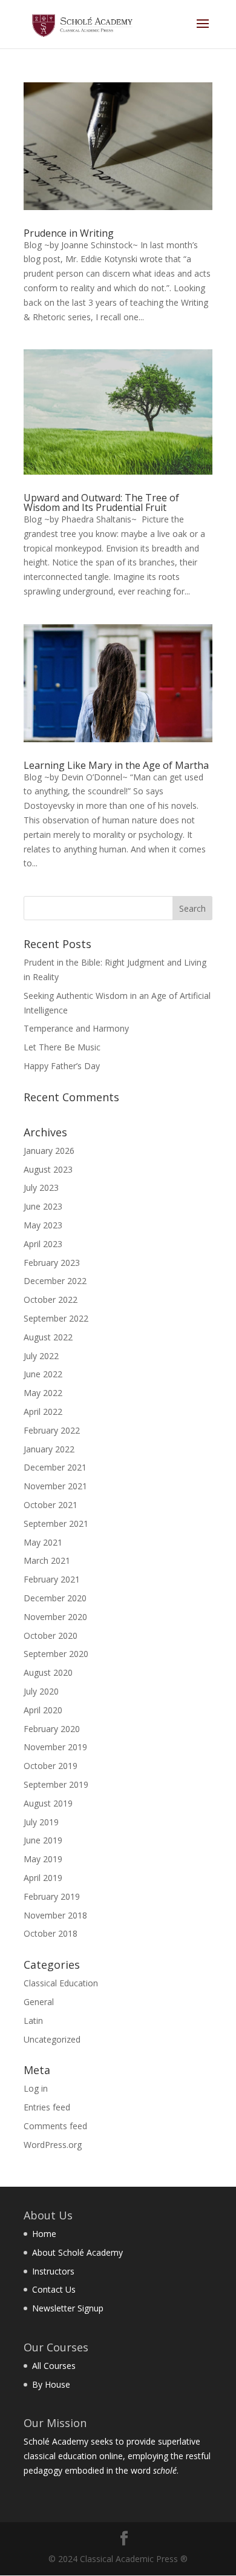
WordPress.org (53, 2145)
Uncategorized (52, 2039)
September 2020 (56, 1654)
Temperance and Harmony (76, 1028)
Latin (33, 2021)
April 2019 (43, 1878)
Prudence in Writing (69, 233)
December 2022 (55, 1281)
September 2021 (56, 1524)
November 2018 (55, 1915)
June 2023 (43, 1206)
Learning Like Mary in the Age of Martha (116, 765)
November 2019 (55, 1747)
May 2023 (43, 1225)
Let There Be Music (62, 1047)
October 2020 (51, 1636)
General (39, 2002)
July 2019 (41, 1822)
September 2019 (56, 1784)
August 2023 (48, 1169)
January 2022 (49, 1449)
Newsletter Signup (68, 2308)
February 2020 (52, 1729)
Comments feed (55, 2126)
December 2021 (55, 1467)
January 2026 (49, 1151)
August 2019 (48, 1803)
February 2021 (52, 1579)
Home (44, 2234)
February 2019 (52, 1896)
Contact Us (54, 2289)
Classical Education (61, 1983)
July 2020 (41, 1691)
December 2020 (55, 1598)
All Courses (54, 2366)
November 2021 (55, 1486)
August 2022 (48, 1337)
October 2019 (51, 1766)
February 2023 (52, 1263)
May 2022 (43, 1393)
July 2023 (41, 1188)
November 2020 (55, 1617)
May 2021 (43, 1542)
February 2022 (52, 1430)
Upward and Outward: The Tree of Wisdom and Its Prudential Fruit (101, 502)
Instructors (53, 2271)
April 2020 (43, 1710)
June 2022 (43, 1374)
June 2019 (43, 1840)
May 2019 (43, 1859)
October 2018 (51, 1933)
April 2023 (43, 1244)
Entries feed (47, 2107)
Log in (36, 2088)
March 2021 (47, 1560)
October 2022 (51, 1300)
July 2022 (41, 1356)
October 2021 (51, 1505)
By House (51, 2384)
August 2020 (48, 1672)
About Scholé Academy (77, 2252)
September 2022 (56, 1318)
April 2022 (43, 1412)
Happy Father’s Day (62, 1066)
